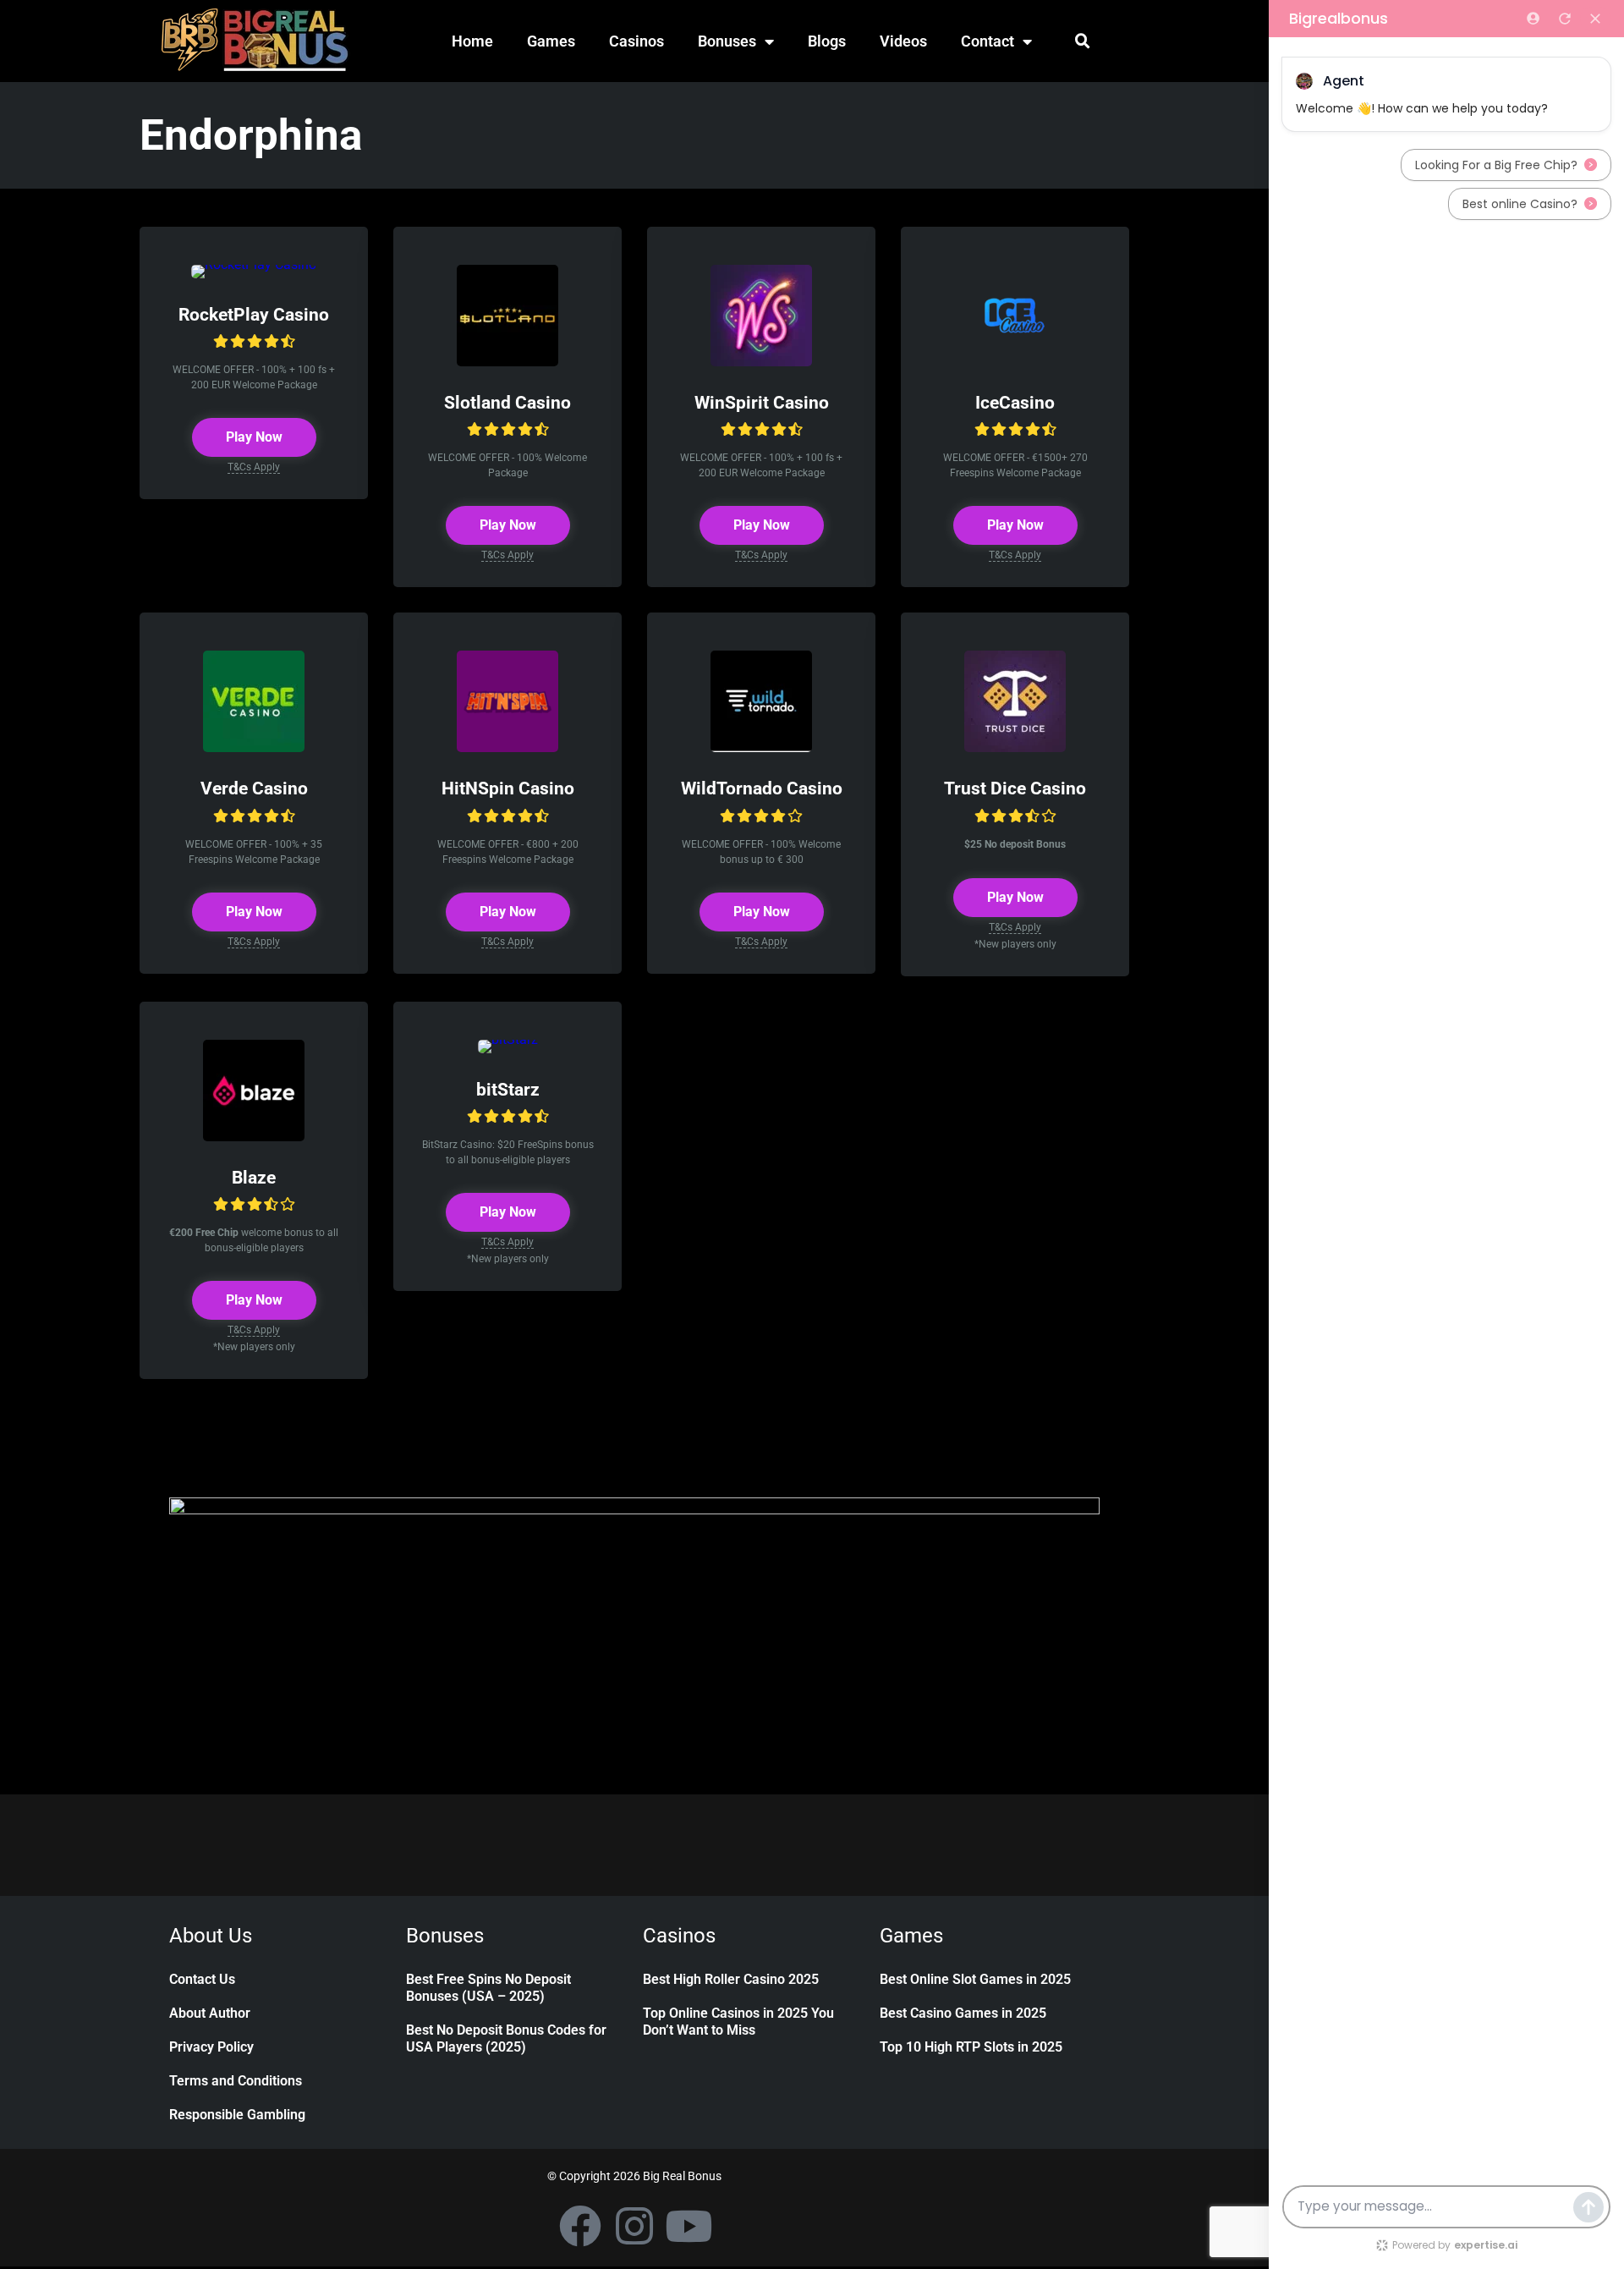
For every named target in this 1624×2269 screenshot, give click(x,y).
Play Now (254, 437)
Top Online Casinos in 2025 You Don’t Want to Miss (738, 2022)
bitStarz (508, 1089)
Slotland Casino (507, 402)
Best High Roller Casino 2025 (731, 1979)
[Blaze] (254, 1137)
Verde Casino (254, 788)
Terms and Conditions (236, 2081)
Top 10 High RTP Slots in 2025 (971, 2047)
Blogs (827, 41)
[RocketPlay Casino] (254, 264)
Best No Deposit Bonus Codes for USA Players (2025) (506, 2038)
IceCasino (1015, 402)
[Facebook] (580, 2226)
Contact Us (202, 1979)
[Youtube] (689, 2226)
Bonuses (727, 41)
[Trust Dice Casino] (1015, 747)
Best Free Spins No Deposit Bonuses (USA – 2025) (488, 1988)
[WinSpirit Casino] (761, 362)
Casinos (636, 41)
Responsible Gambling (237, 2115)
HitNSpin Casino (508, 788)
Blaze (254, 1177)
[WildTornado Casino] (761, 747)
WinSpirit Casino (762, 402)
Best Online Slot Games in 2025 (975, 1979)
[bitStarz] (508, 1039)
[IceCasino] (1015, 362)
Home (472, 41)
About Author (210, 2013)
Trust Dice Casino (1015, 788)
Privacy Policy (211, 2047)
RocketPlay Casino (254, 314)
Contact (988, 41)
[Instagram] (634, 2226)
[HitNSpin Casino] (507, 747)
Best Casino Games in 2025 (963, 2013)
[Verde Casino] (254, 747)
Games (551, 41)
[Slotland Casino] (507, 362)
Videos (903, 41)
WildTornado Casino (762, 788)
